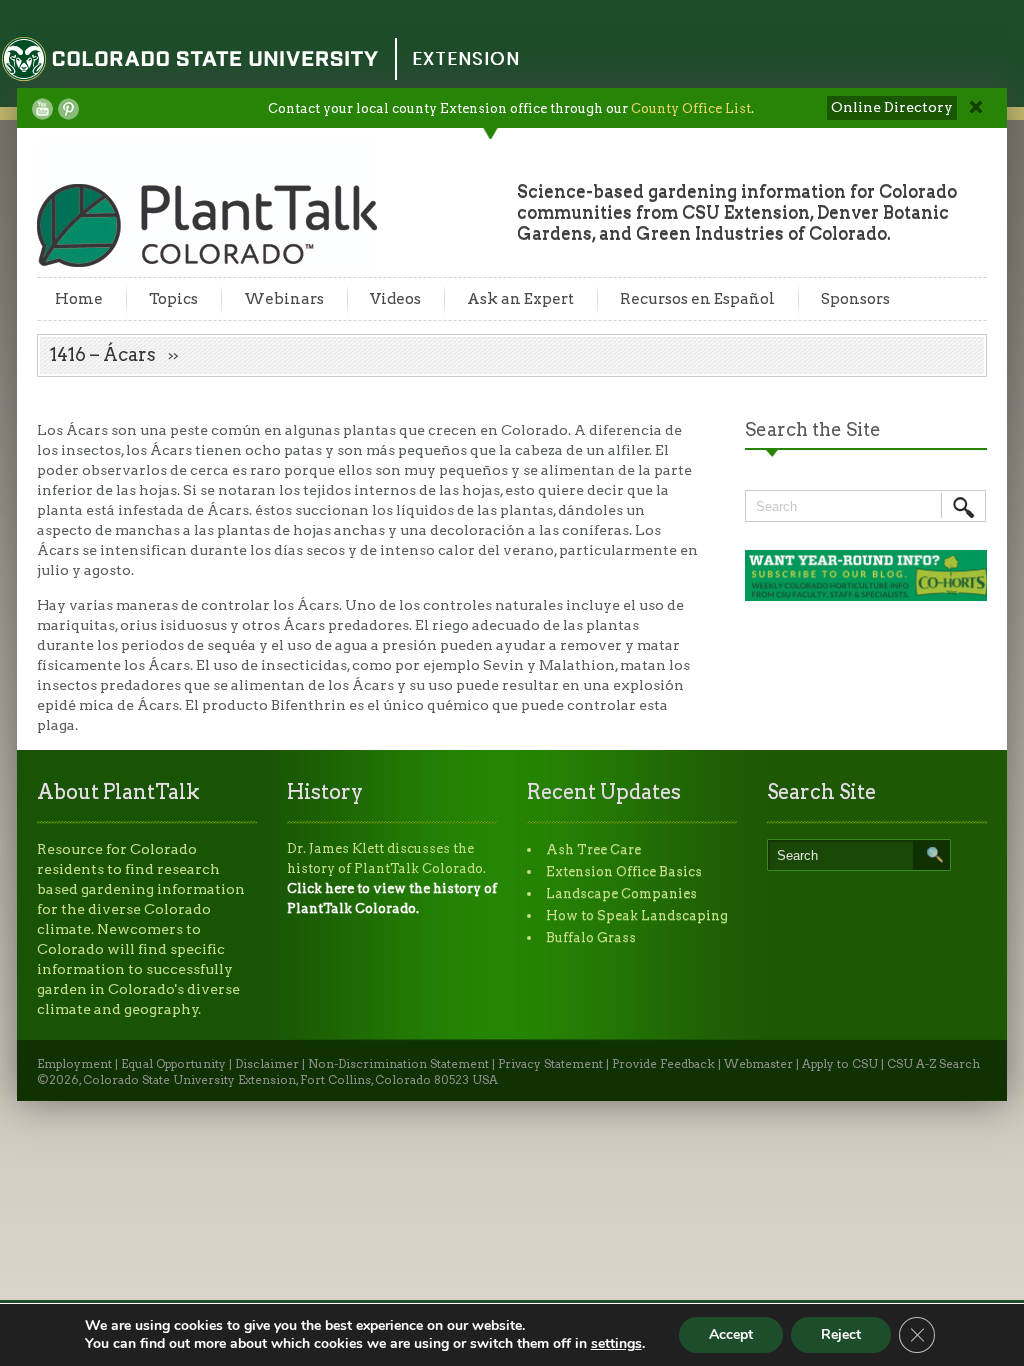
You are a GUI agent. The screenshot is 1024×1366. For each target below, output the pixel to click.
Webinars (284, 299)
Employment (74, 1064)
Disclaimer (267, 1064)
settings (616, 1344)
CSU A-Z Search (933, 1064)
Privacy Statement (550, 1064)
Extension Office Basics (624, 871)
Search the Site (813, 429)
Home (79, 299)
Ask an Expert (520, 299)
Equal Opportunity (173, 1064)
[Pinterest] (68, 109)
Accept (731, 1334)
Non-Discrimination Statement (398, 1064)
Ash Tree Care (593, 849)
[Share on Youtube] (42, 109)
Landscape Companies (621, 893)
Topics (173, 299)
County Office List (691, 108)
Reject (841, 1334)
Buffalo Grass (591, 937)
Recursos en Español (697, 299)
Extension (466, 58)
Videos (395, 299)
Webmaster (758, 1064)
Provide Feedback (663, 1064)
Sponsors (855, 299)
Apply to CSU (840, 1064)
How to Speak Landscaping (637, 915)
